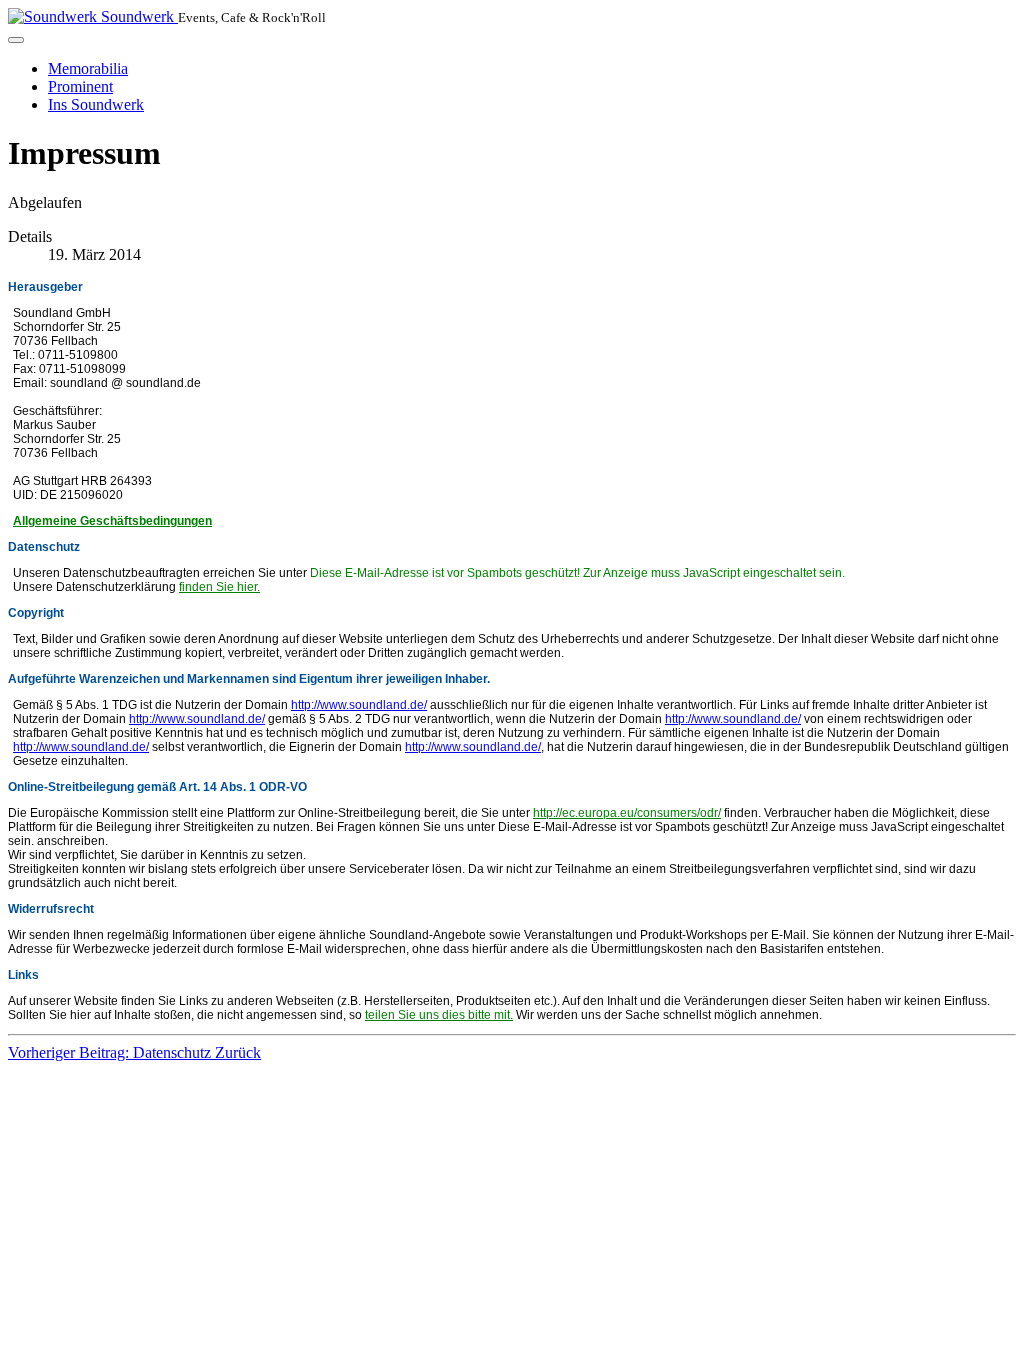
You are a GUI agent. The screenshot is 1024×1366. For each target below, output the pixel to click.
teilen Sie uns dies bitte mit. (439, 1015)
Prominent (80, 86)
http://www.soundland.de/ (359, 705)
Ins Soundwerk (96, 104)
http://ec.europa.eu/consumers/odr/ (627, 813)
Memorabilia (88, 68)
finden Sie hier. (219, 587)
